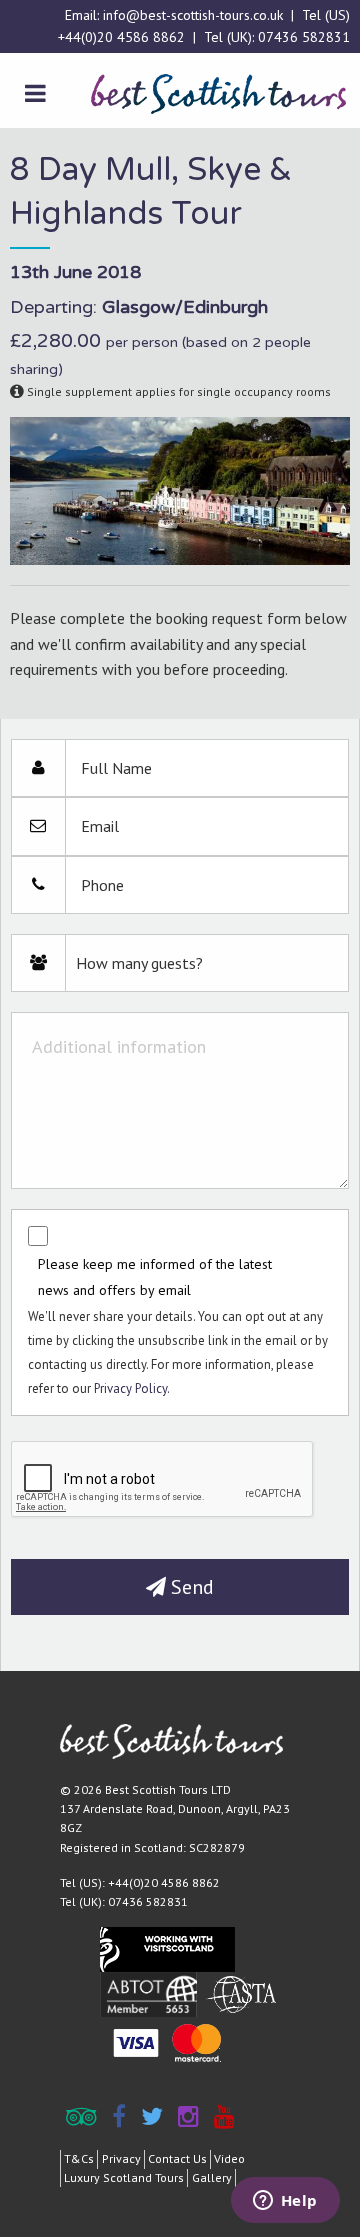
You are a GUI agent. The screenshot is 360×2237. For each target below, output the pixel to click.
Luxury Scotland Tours (124, 2177)
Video (229, 2158)
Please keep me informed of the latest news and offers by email (155, 1276)
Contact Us (177, 2158)
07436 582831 (304, 37)
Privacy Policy (130, 1388)
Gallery (212, 2177)
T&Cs (79, 2158)
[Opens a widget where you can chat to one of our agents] (285, 2202)
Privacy (121, 2158)
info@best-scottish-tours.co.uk (193, 15)
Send (190, 1587)
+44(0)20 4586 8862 (121, 37)
